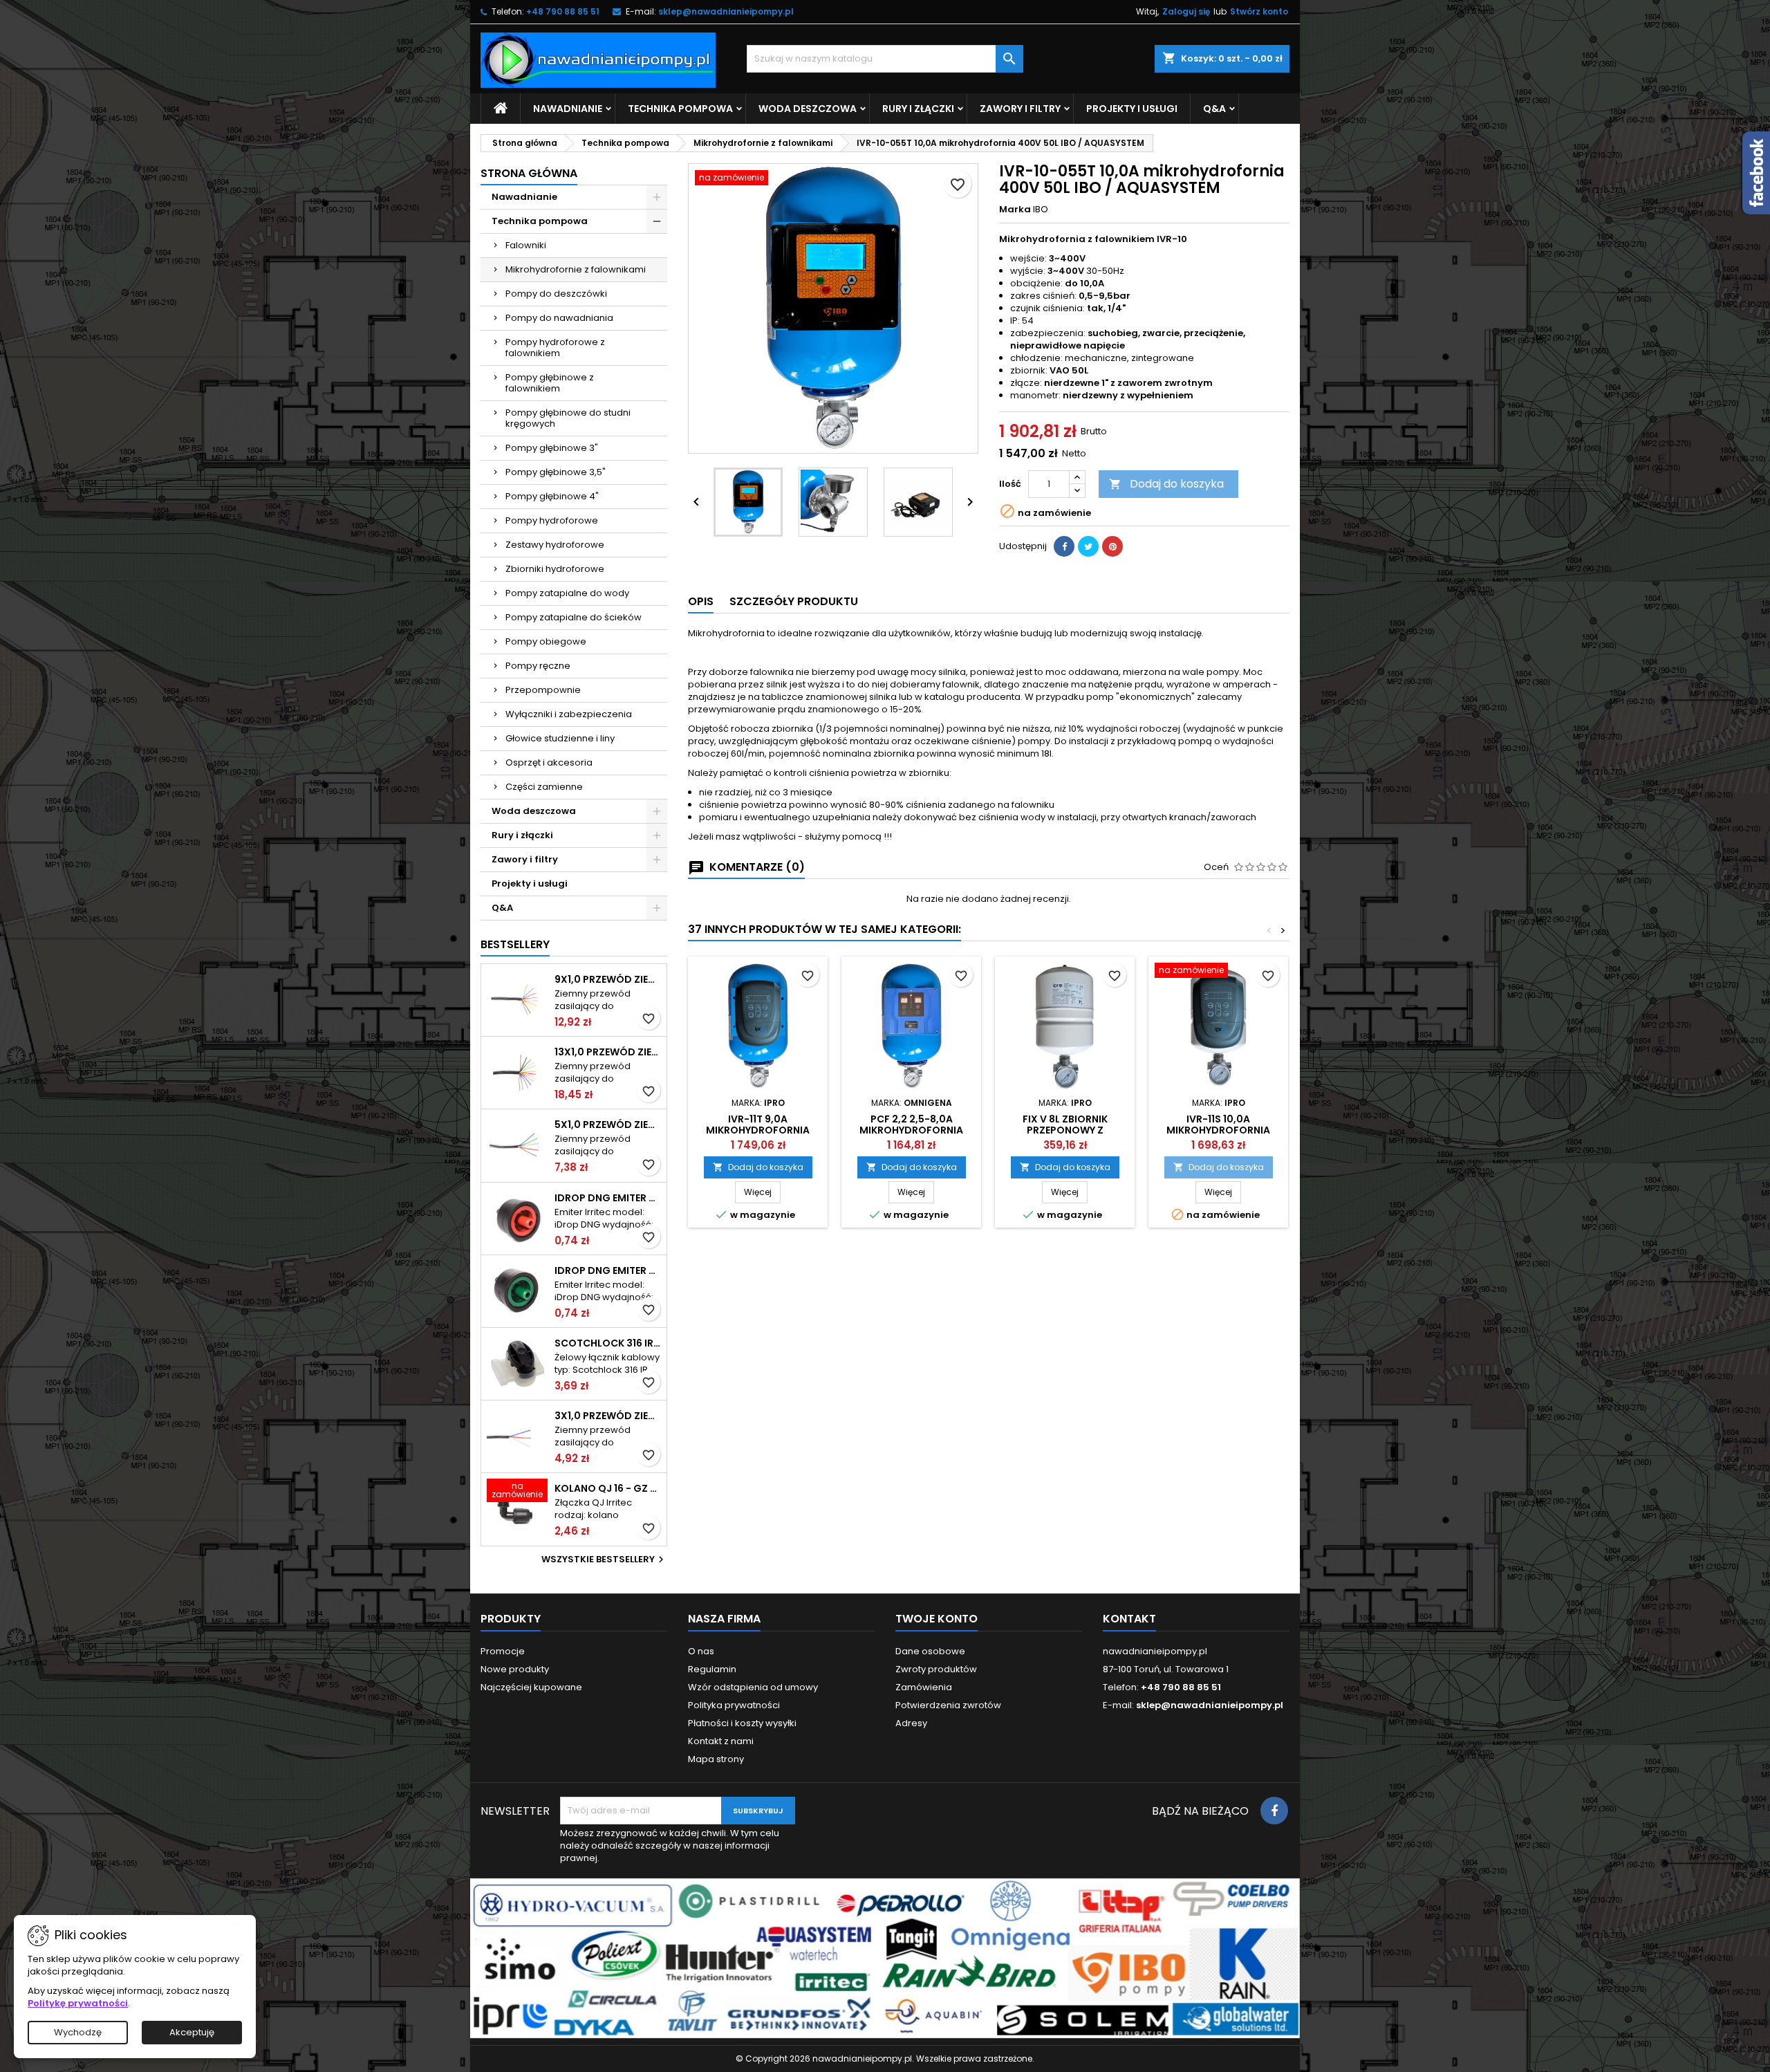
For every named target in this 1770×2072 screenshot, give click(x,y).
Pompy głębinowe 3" (552, 448)
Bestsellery (515, 944)
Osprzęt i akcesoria (549, 762)
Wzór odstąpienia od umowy (753, 1687)
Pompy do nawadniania (559, 318)
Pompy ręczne (538, 666)
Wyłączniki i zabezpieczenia (569, 714)
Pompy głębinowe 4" (552, 496)
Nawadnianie (568, 109)
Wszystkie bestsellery (604, 1560)
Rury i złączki (918, 109)
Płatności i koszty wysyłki (742, 1723)
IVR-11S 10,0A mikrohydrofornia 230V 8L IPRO (1218, 1130)
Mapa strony (716, 1759)
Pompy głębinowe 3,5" (556, 472)
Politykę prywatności (78, 2003)
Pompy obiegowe (546, 641)
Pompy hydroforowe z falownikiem (555, 348)
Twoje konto (937, 1619)
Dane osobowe (930, 1651)
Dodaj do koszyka (1166, 484)
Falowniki (526, 245)
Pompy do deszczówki (556, 294)
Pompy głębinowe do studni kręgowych (568, 418)
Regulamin (712, 1669)
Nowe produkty (515, 1669)
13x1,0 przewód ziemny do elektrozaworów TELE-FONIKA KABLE (608, 1052)
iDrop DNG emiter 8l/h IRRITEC (608, 1198)
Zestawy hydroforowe (555, 545)
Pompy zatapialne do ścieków (574, 617)
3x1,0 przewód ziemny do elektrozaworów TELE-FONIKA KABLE (608, 1416)
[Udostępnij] (1064, 546)
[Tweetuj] (1088, 546)
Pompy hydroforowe (552, 520)
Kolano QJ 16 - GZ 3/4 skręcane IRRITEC (608, 1488)
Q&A (1214, 109)
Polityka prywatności (734, 1705)
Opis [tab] (701, 601)
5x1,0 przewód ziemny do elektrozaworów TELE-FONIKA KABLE (608, 1125)
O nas (701, 1651)
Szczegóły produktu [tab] (794, 601)
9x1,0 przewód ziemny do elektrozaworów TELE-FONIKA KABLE (608, 979)
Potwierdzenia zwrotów (948, 1705)
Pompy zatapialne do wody (567, 593)
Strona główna (529, 173)
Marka (1015, 210)
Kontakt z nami (721, 1741)
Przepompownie (543, 690)
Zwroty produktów (936, 1669)
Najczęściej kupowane (531, 1687)
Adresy (911, 1723)
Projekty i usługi (1132, 109)
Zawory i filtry (1020, 109)
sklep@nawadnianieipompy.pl (726, 11)
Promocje (503, 1651)
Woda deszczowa (808, 109)
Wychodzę (78, 2032)
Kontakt (1129, 1619)
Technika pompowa (680, 109)
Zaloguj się (1186, 11)
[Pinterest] (1112, 546)
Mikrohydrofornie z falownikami (576, 269)
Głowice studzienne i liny (560, 738)
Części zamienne (544, 787)
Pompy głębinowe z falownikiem (550, 383)
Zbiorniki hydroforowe (555, 569)
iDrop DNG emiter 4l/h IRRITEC (608, 1270)
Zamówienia (924, 1687)
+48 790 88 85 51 (563, 11)
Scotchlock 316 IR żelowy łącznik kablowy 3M (608, 1343)
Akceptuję (192, 2032)
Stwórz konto (1259, 11)
